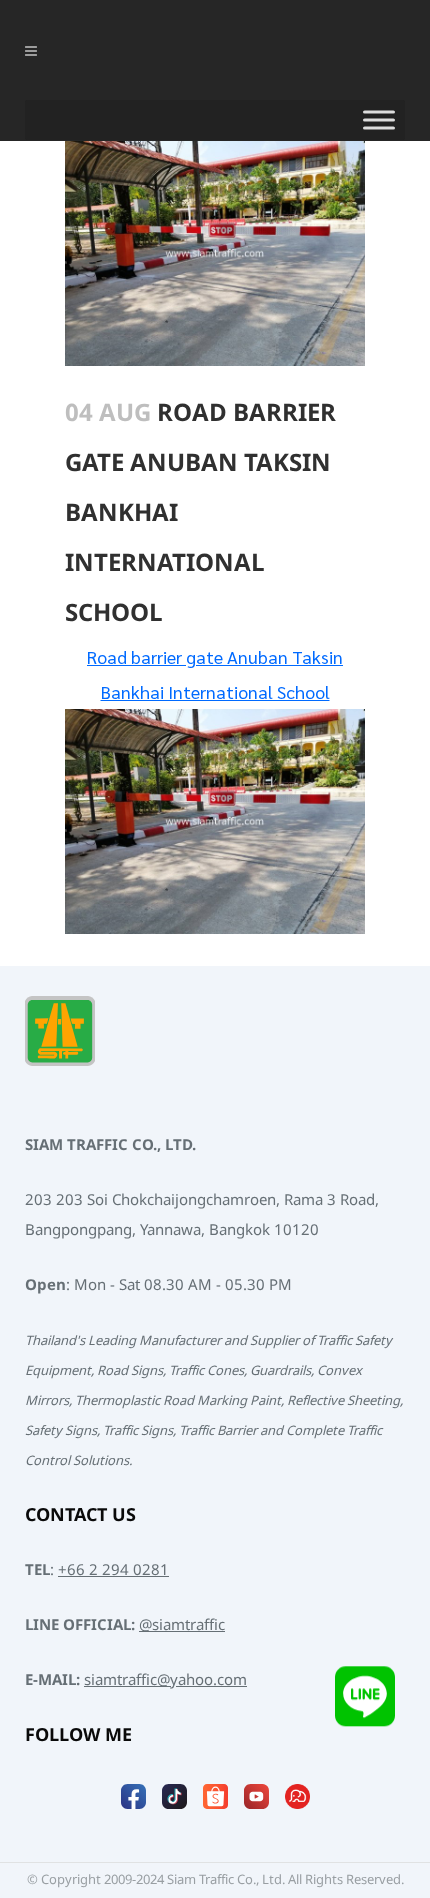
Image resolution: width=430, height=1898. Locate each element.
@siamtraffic (182, 1625)
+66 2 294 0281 (113, 1570)
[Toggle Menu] (379, 120)
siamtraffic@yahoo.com (165, 1680)
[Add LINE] (365, 1707)
